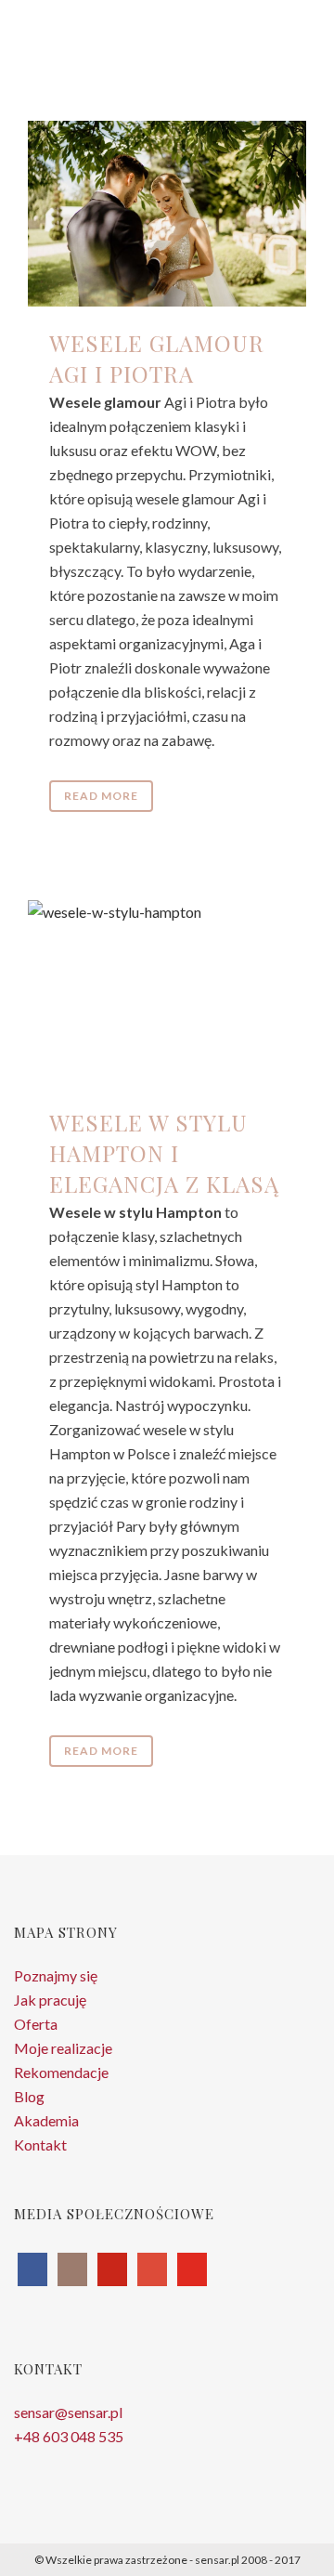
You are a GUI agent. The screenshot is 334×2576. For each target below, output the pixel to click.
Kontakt (40, 2144)
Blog (29, 2096)
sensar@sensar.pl (68, 2412)
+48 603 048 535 (69, 2436)
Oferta (36, 2024)
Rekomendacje (61, 2072)
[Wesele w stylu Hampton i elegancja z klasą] (167, 993)
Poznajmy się (56, 1975)
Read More (101, 796)
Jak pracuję (50, 2000)
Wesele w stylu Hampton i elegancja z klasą (164, 1153)
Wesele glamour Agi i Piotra (157, 358)
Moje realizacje (63, 2048)
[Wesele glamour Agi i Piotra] (167, 214)
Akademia (46, 2120)
